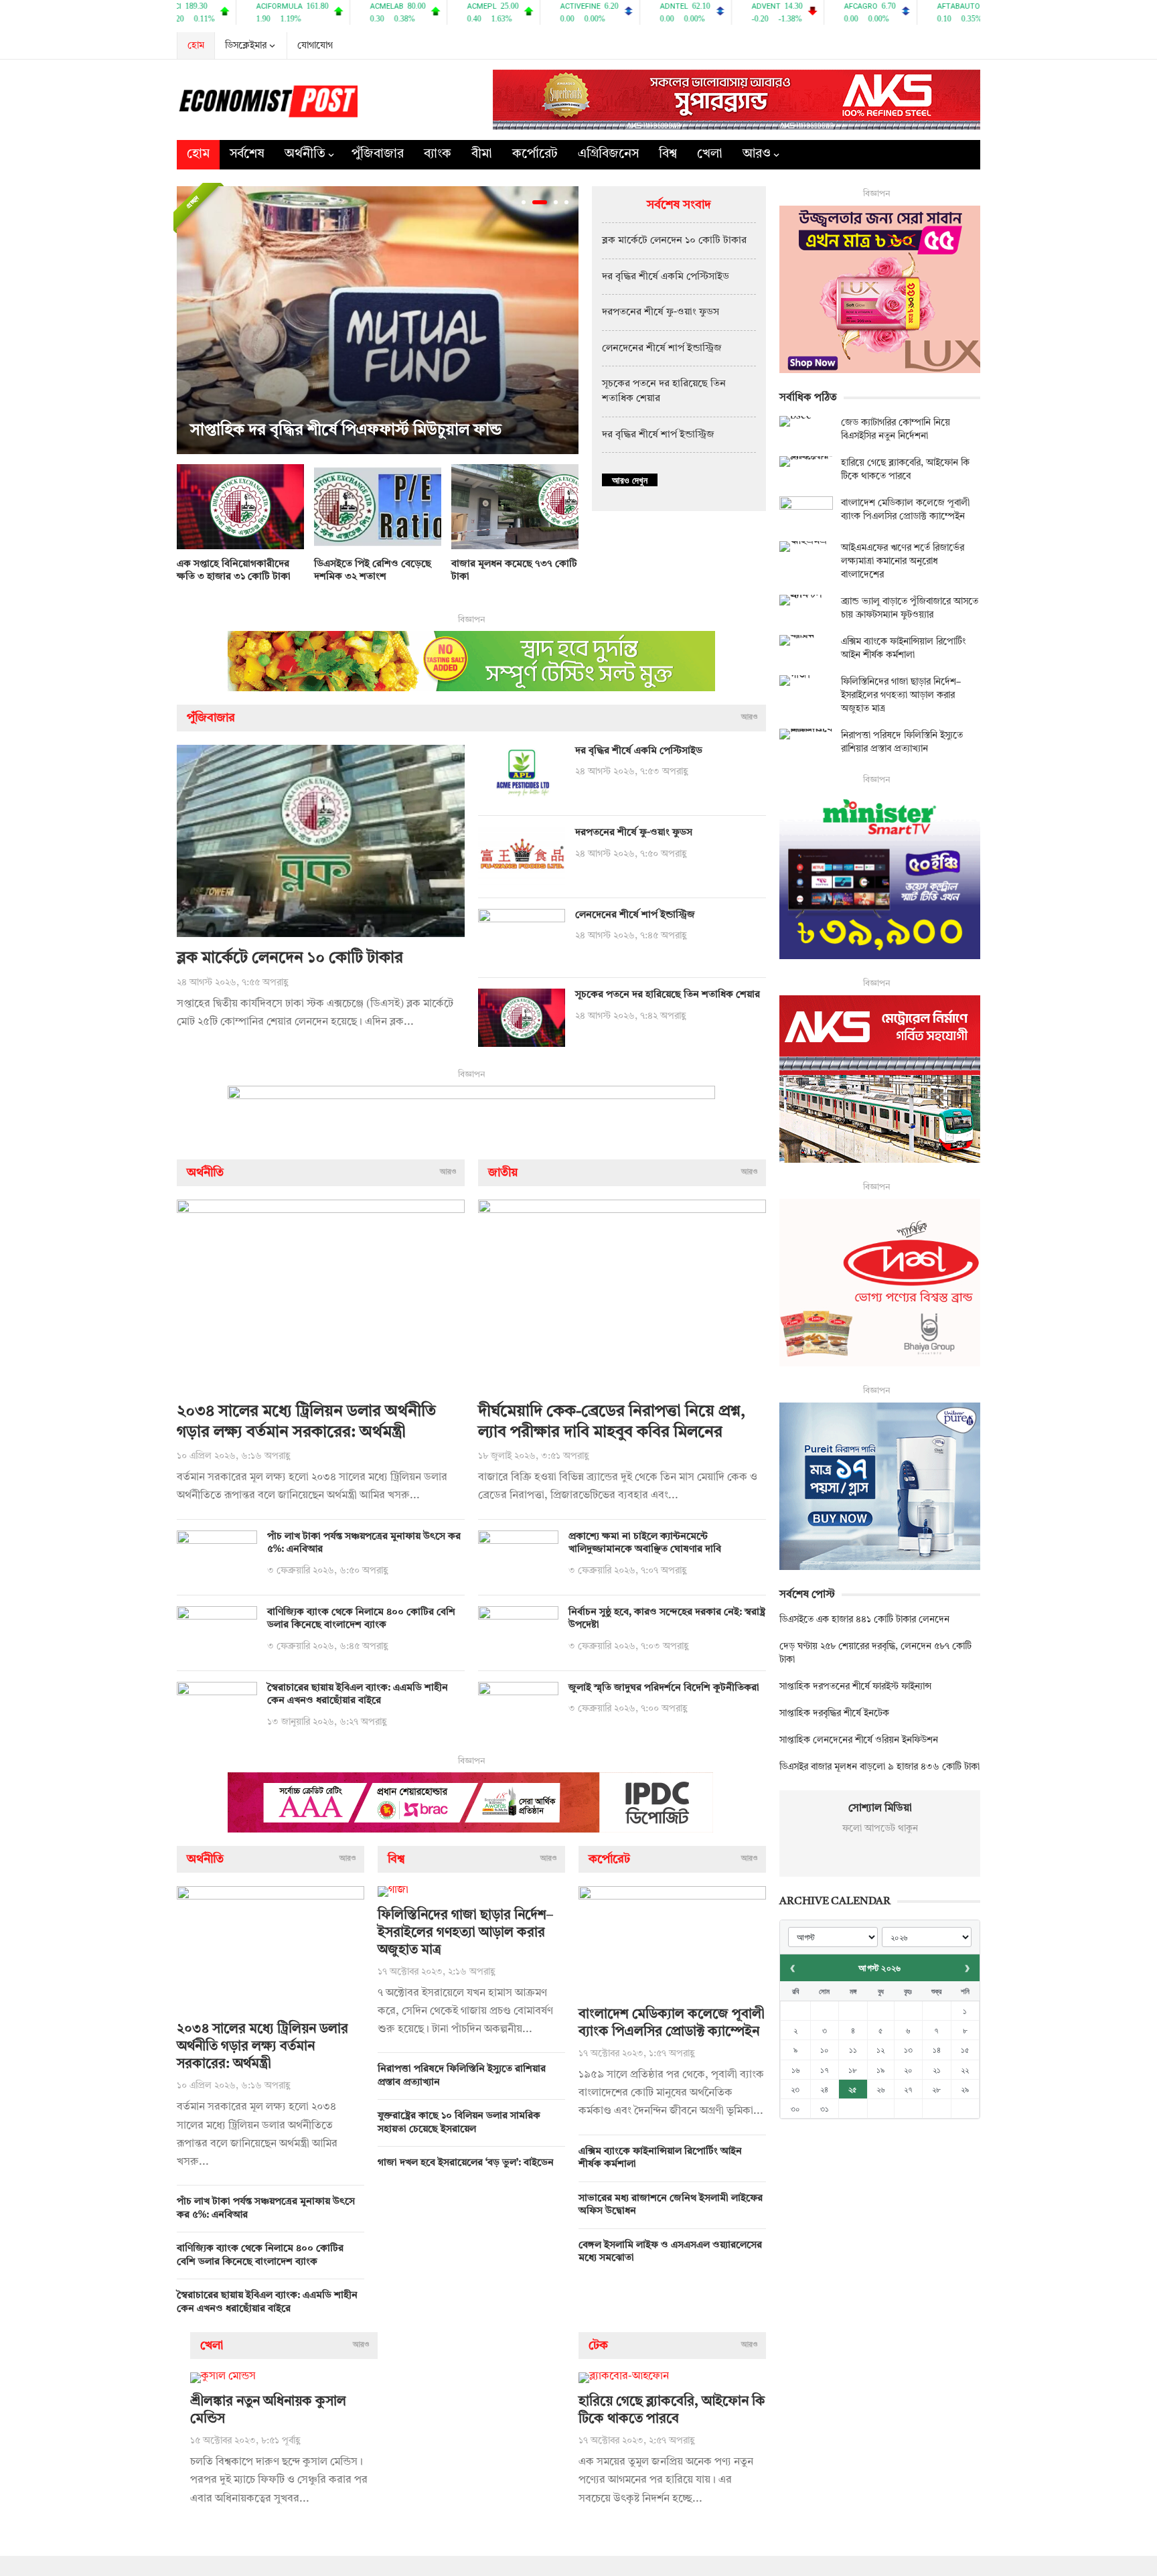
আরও (757, 154)
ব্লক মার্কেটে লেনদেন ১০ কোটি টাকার (674, 241)
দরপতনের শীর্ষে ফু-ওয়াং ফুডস (661, 312)
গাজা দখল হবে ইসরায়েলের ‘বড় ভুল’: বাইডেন (466, 2163)
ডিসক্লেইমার (246, 46)
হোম (196, 46)
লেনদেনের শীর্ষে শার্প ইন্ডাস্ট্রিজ (662, 349)
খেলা (710, 154)
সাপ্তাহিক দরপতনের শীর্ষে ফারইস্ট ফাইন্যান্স (855, 1687)
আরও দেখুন (630, 480)
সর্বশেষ (247, 154)
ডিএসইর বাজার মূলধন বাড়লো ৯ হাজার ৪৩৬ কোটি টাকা (879, 1767)
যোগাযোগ (315, 46)
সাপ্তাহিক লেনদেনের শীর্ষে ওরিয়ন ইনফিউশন (859, 1740)
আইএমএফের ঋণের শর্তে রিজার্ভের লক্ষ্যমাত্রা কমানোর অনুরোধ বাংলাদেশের (903, 561)
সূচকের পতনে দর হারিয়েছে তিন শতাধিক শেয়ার (668, 995)
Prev (190, 320)
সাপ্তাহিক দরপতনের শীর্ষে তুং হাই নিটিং (419, 431)
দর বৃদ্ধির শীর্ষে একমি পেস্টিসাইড (666, 277)
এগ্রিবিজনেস (608, 154)
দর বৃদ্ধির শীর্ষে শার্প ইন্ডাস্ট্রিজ (658, 435)
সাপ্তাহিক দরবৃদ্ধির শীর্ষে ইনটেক (834, 1713)
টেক (598, 2346)
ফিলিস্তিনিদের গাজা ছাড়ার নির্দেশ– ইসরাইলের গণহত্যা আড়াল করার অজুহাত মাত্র (465, 1933)
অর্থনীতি (305, 154)
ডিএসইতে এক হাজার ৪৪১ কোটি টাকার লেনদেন (864, 1620)
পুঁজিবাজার (378, 154)
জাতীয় (503, 1173)
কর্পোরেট (535, 154)
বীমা (482, 154)
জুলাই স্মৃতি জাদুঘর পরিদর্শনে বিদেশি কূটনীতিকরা (664, 1688)
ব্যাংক (438, 154)
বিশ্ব (668, 154)
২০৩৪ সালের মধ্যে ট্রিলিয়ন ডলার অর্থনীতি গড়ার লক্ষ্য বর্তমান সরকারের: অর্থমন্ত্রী (262, 2047)
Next (565, 320)
